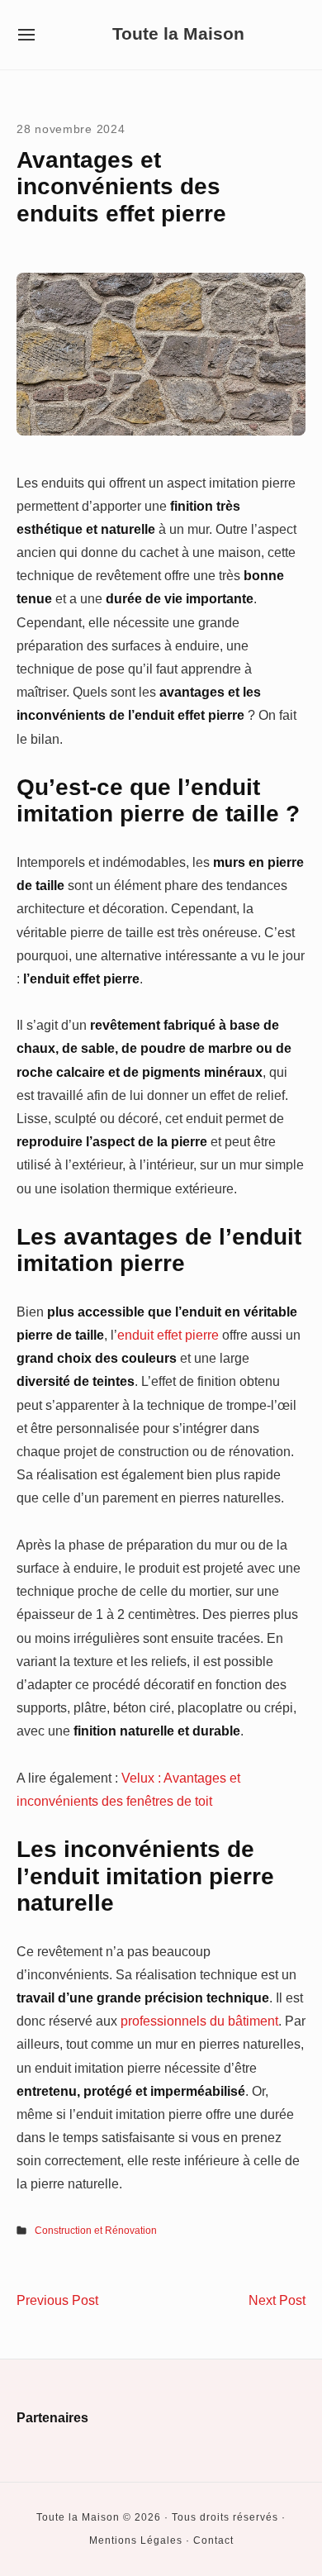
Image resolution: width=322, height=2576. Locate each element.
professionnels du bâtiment (199, 2021)
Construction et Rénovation (96, 2231)
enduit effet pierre (168, 1335)
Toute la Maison (178, 34)
